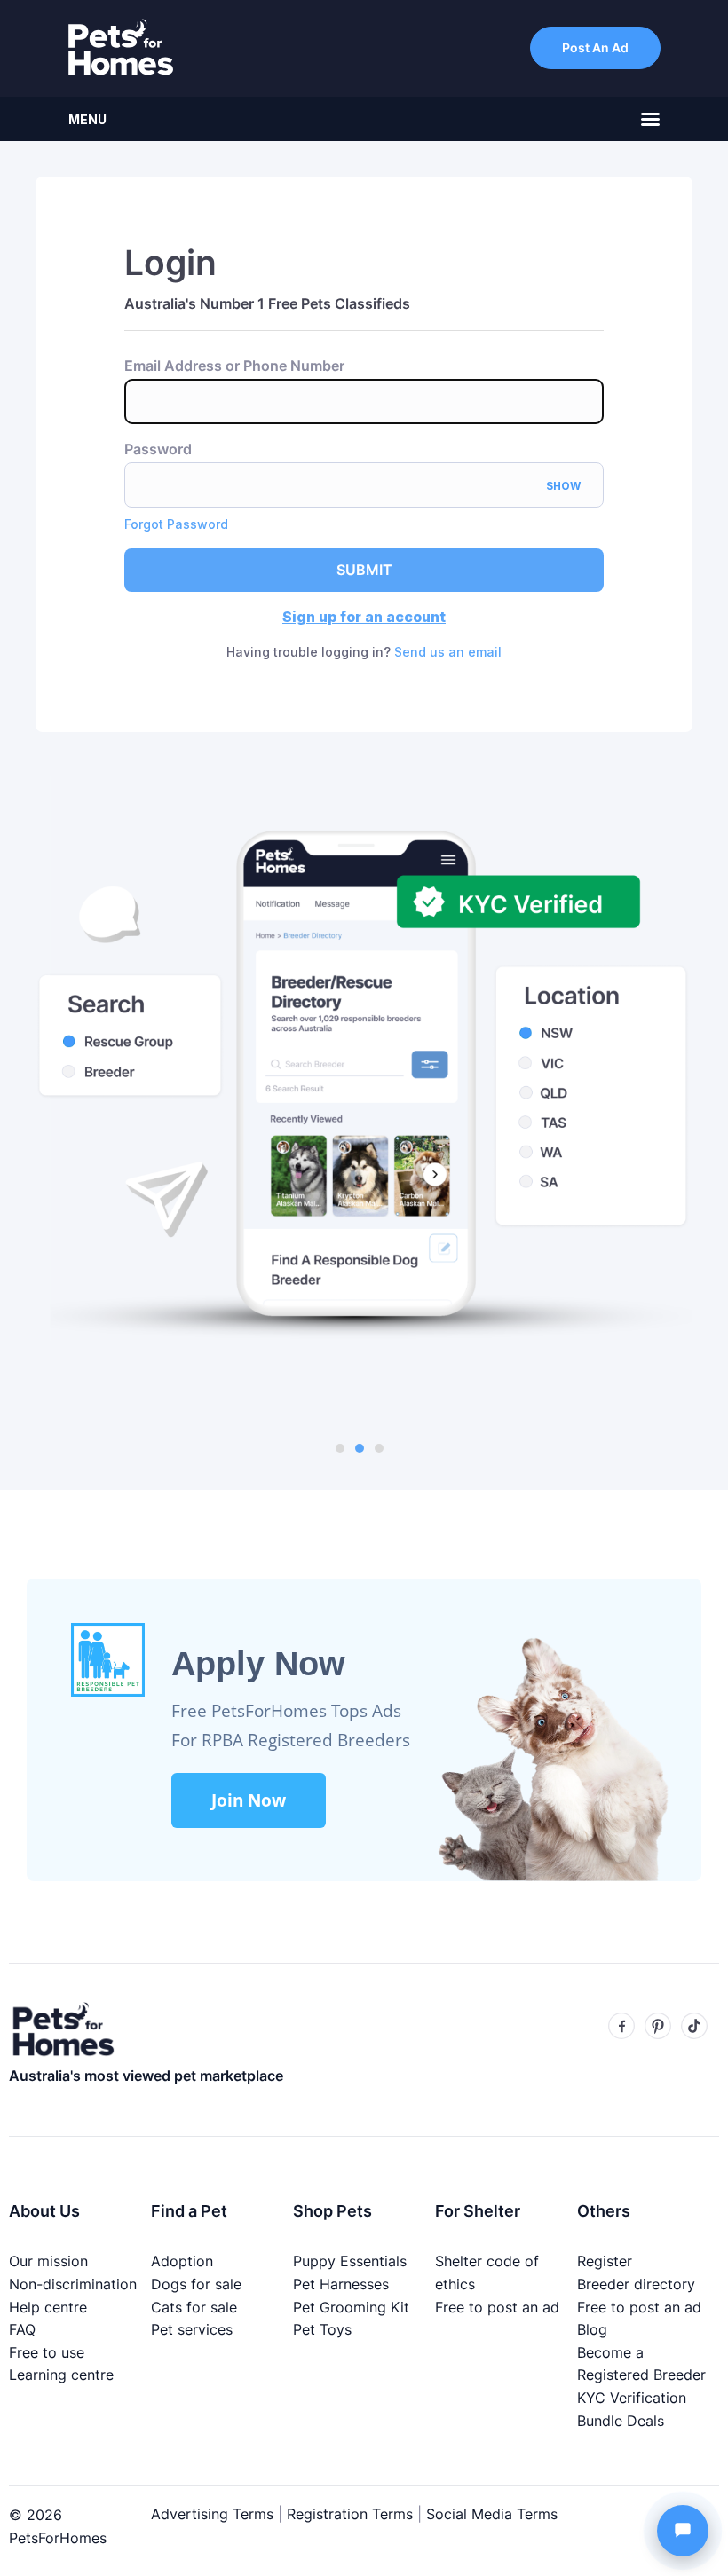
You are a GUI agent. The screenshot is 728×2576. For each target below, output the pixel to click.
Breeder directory (636, 2284)
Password (158, 449)
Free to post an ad (497, 2307)
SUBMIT (364, 570)
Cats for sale (194, 2307)
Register (605, 2261)
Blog (592, 2329)
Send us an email (448, 652)
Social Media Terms (492, 2514)
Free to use (47, 2352)
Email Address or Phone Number (234, 366)
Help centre (48, 2307)
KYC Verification (632, 2398)
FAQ (22, 2329)
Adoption (182, 2261)
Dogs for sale (196, 2284)
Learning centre (61, 2375)
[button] (340, 1448)
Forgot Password (176, 524)
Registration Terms (350, 2514)
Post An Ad (595, 47)
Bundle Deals (621, 2421)
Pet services (192, 2329)
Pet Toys (322, 2329)
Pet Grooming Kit (351, 2307)
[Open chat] (683, 2531)
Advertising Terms (212, 2514)
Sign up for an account (364, 617)
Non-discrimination (73, 2284)
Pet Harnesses (341, 2284)
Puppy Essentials (350, 2261)
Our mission (48, 2261)
